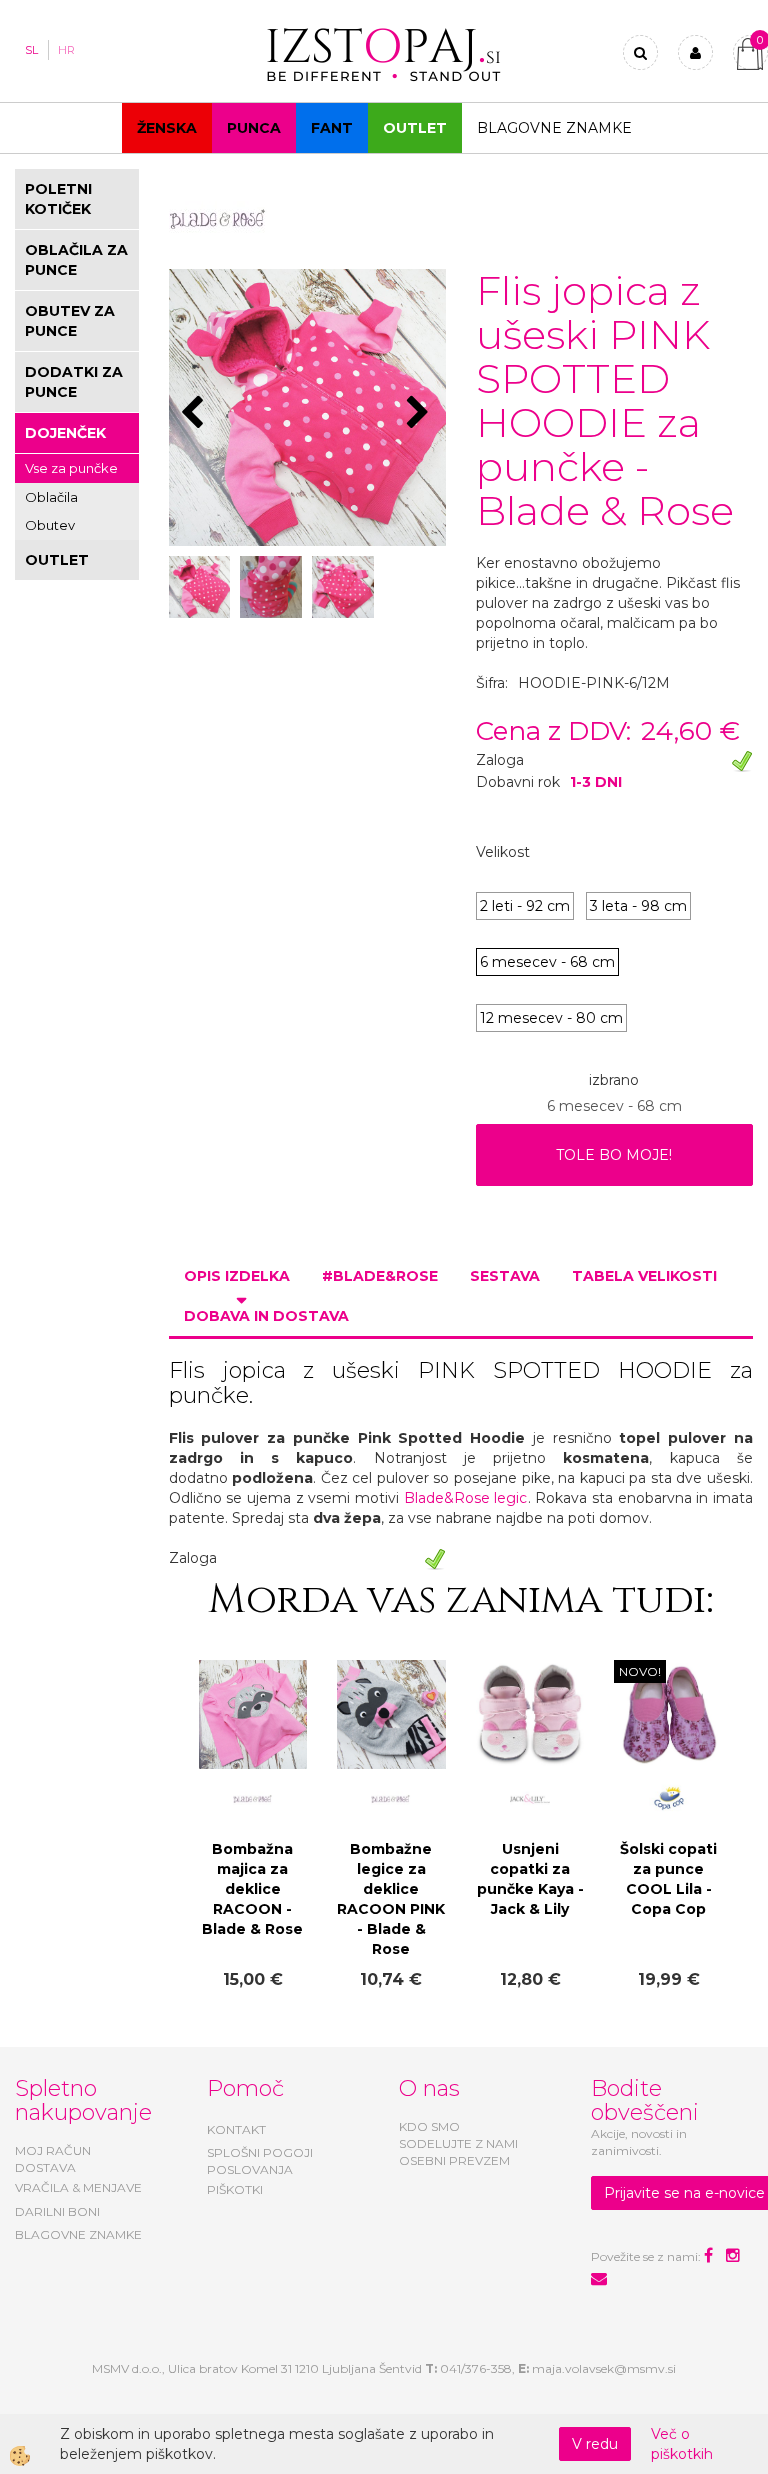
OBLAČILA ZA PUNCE (76, 260)
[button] (420, 414)
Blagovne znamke (554, 128)
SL (31, 50)
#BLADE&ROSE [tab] (380, 1276)
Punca (254, 128)
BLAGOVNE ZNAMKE (78, 2234)
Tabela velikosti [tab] (644, 1276)
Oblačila (51, 497)
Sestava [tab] (505, 1276)
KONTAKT (236, 2129)
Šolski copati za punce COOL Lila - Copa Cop (668, 1879)
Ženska (167, 128)
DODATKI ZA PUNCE (74, 382)
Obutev (50, 525)
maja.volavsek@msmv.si (604, 2368)
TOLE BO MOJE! (614, 1155)
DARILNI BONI (57, 2211)
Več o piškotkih (682, 2444)
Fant (332, 128)
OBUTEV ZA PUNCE (70, 321)
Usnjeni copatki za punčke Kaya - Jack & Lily (530, 1879)
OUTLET (415, 128)
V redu (595, 2444)
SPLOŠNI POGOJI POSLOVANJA (260, 2161)
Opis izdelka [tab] (237, 1276)
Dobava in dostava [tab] (266, 1316)
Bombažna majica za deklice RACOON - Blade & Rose (252, 1889)
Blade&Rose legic (466, 1498)
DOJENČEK (65, 433)
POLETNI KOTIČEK (58, 199)
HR (66, 50)
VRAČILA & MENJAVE (78, 2187)
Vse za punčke (71, 468)
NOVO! (640, 1671)
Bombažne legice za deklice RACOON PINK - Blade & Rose (391, 1899)
